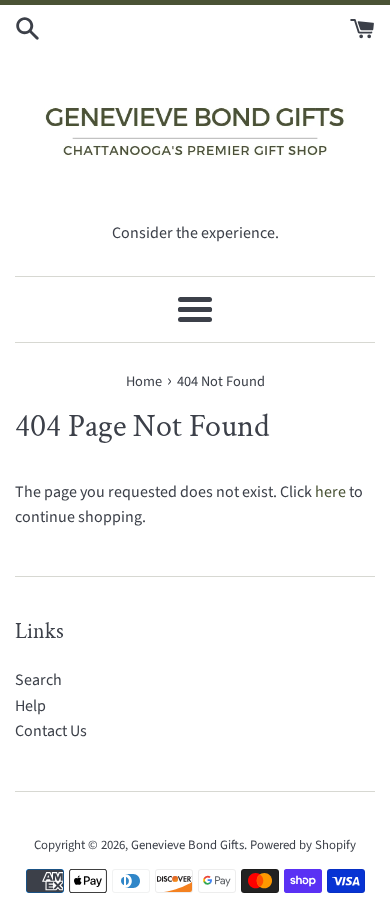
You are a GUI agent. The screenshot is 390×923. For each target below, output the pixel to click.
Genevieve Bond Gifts (187, 845)
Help (30, 706)
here (330, 492)
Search (38, 680)
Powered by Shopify (303, 845)
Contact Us (51, 731)
